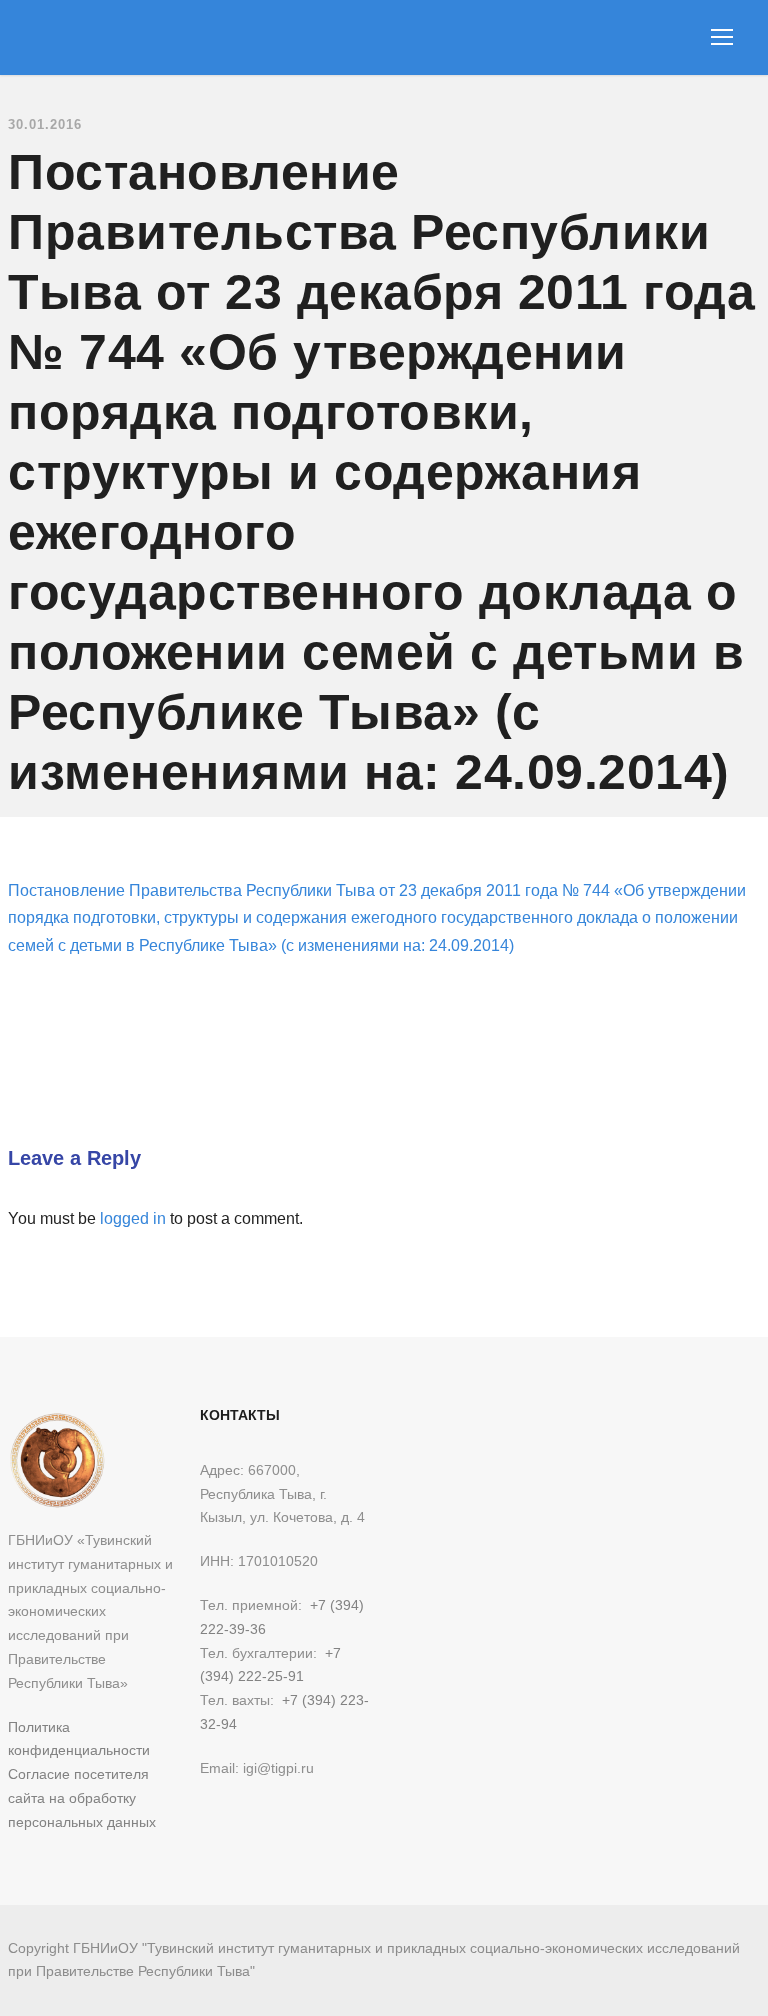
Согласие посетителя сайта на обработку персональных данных (82, 1798)
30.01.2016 (45, 124)
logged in (133, 1218)
